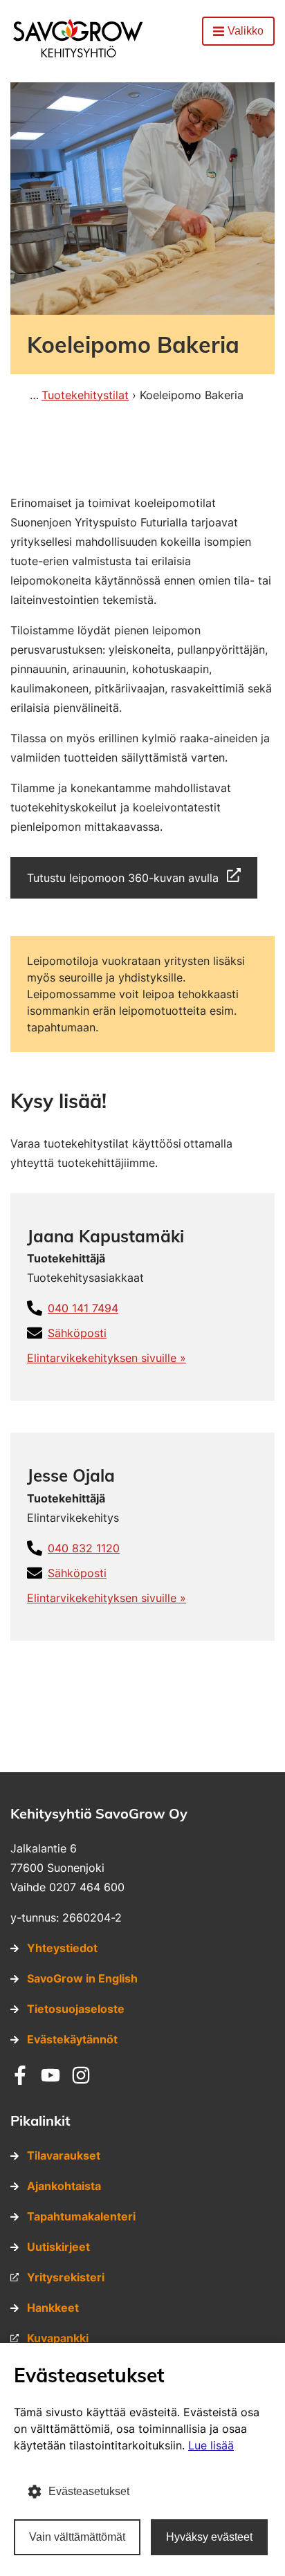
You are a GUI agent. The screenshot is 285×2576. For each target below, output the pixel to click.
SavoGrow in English (82, 1978)
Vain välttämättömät (77, 2537)
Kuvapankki (58, 2338)
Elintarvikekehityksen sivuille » (107, 1358)
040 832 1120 (84, 1548)
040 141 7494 (83, 1308)
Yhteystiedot (62, 1948)
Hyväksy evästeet (209, 2537)
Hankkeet (53, 2308)
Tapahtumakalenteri (81, 2216)
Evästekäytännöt (72, 2039)
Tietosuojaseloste (76, 2009)
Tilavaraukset (64, 2155)
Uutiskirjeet (58, 2247)
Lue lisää (211, 2445)
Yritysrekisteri (66, 2277)
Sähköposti (77, 1333)
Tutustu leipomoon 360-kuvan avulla (123, 878)
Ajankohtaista (64, 2186)
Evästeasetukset (89, 2491)
